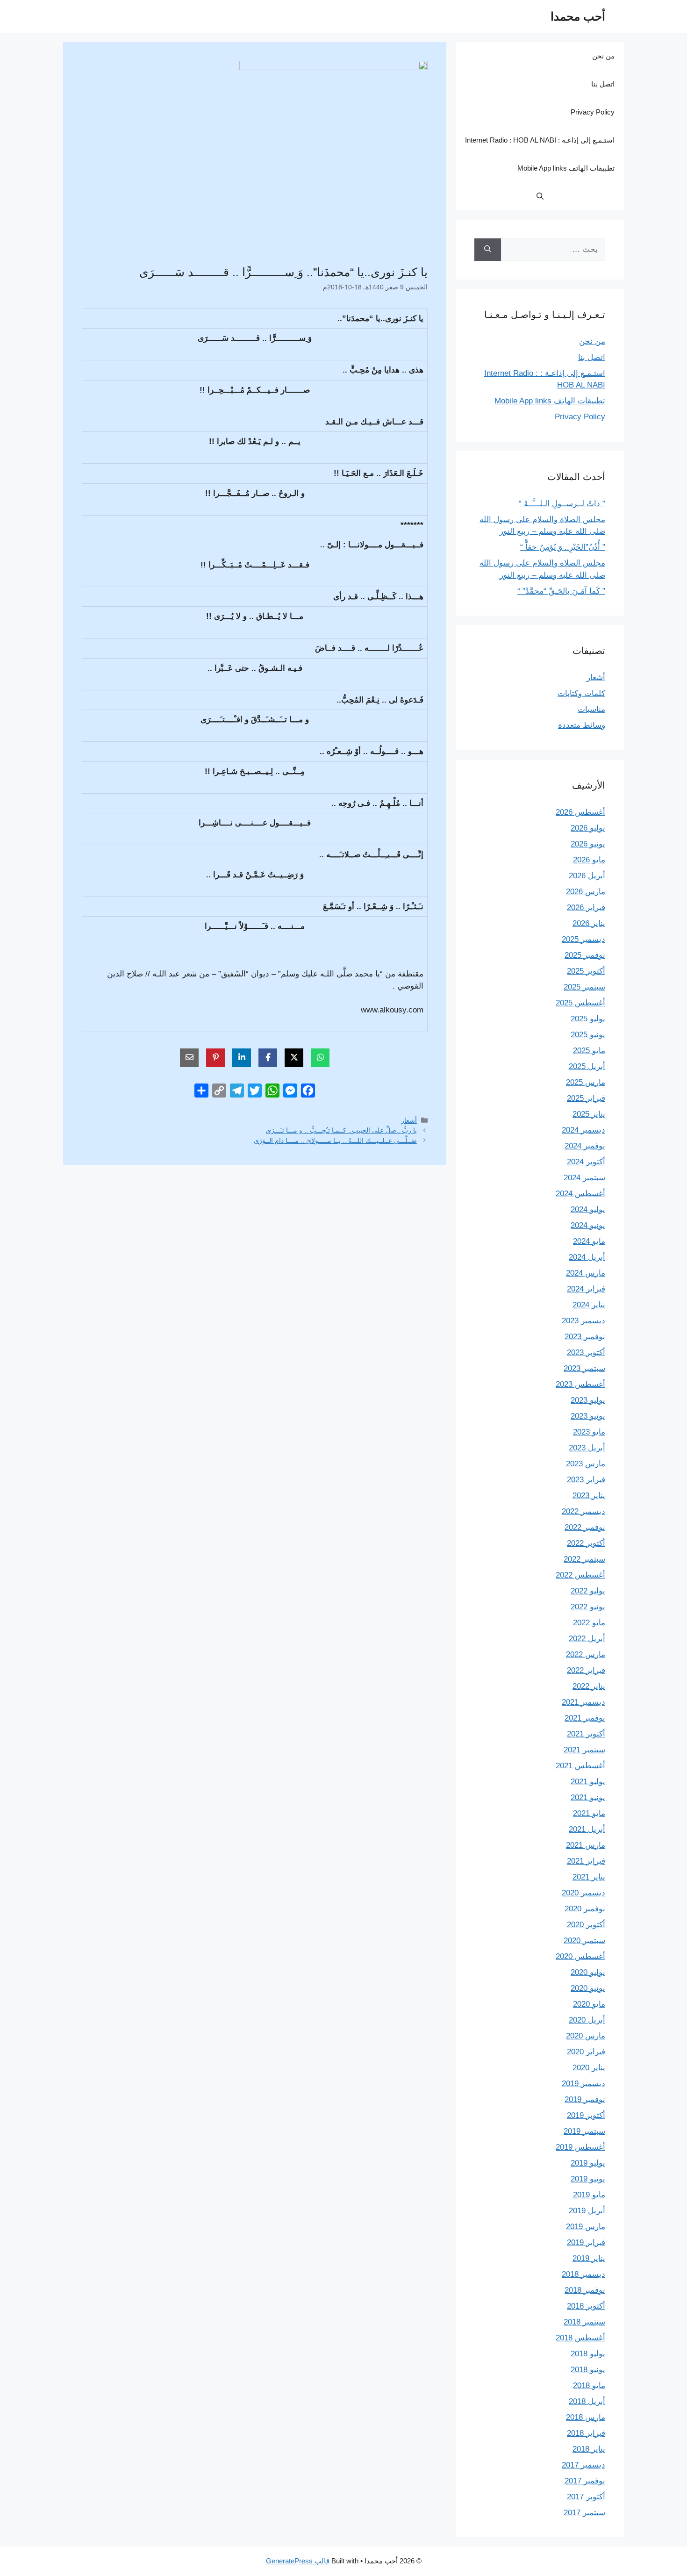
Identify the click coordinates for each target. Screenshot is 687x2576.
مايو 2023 (589, 1432)
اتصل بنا (603, 84)
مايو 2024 (589, 1241)
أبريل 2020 (587, 2020)
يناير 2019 (589, 2258)
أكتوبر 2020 (586, 1925)
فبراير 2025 (586, 1098)
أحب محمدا (578, 16)
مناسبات (591, 709)
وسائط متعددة (582, 725)
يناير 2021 (589, 1877)
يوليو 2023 (588, 1400)
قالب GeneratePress (298, 2561)
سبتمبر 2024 (584, 1178)
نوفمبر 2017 (585, 2481)
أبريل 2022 (587, 1639)
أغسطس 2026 (580, 812)
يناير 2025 (589, 1114)
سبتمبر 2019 (584, 2131)
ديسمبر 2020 (583, 1893)
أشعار (409, 1120)
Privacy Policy (593, 112)
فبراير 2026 (586, 908)
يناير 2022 (589, 1686)
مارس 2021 (586, 1845)
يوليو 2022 (588, 1591)
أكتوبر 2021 (586, 1734)
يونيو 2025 (588, 1035)
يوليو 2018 (588, 2354)
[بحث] (488, 250)
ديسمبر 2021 (583, 1702)
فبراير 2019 (586, 2242)
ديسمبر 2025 (583, 939)
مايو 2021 (589, 1813)
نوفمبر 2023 (585, 1337)
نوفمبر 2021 (585, 1718)
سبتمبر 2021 (584, 1750)
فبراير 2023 (586, 1480)
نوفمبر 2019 (585, 2099)
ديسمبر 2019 (583, 2084)
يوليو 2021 (588, 1782)
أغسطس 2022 (580, 1575)
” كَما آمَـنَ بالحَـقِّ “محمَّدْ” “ (561, 591)
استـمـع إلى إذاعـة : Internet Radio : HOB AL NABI (540, 140)
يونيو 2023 (588, 1416)
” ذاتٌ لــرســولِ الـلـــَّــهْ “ (562, 504)
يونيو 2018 (588, 2370)
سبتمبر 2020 (584, 1941)
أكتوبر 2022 (586, 1543)
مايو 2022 (589, 1623)
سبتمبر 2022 (584, 1559)
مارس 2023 (586, 1464)
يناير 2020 (589, 2068)
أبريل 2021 (587, 1829)
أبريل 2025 (587, 1066)
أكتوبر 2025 (586, 971)
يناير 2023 (589, 1496)
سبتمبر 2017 (584, 2513)
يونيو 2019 (588, 2179)
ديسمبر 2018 (583, 2274)
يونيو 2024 (588, 1225)
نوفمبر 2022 (585, 1527)
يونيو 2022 (588, 1607)
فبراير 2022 (586, 1670)
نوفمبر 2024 (585, 1146)
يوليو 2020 (588, 1972)
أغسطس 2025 (580, 1003)
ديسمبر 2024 (583, 1130)
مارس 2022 (586, 1654)
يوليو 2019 (588, 2163)
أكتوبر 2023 (586, 1353)
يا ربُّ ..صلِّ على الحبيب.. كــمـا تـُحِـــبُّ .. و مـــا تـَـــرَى (341, 1130)
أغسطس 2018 (580, 2338)
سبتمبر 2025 (584, 987)
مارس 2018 (586, 2417)
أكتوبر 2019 (586, 2115)
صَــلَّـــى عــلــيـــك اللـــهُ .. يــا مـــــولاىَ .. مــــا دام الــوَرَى (335, 1141)
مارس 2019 (586, 2227)
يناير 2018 (589, 2449)
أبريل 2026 (587, 876)
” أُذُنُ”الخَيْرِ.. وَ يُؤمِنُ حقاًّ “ (563, 547)
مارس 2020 (586, 2036)
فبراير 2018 (586, 2433)
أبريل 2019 (587, 2211)
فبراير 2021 (586, 1861)
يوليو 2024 (588, 1209)
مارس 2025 (586, 1082)
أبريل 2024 (587, 1257)
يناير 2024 (589, 1305)
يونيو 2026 (588, 844)
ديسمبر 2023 (583, 1321)
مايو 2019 (589, 2195)
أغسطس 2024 (580, 1194)
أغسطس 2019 (580, 2147)
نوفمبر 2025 (585, 955)
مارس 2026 (586, 892)
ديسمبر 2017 (583, 2465)
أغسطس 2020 (580, 1956)
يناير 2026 (589, 923)
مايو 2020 (589, 2004)
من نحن (603, 56)
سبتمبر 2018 (584, 2322)
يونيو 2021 (588, 1797)
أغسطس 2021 (580, 1766)
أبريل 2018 (587, 2401)
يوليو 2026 (588, 828)
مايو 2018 (589, 2386)
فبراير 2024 (586, 1289)
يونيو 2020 (588, 1988)
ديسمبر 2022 (583, 1511)
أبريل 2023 (587, 1448)
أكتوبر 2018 (586, 2306)
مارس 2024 (586, 1273)
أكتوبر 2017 (586, 2497)
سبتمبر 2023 (584, 1368)
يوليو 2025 (588, 1019)
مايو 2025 (589, 1051)
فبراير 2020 (586, 2052)
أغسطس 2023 (580, 1384)
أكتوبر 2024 (586, 1162)
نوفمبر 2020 (585, 1909)
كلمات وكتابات (581, 693)
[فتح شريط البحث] (540, 196)
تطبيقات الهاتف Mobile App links (566, 168)
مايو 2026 (589, 860)
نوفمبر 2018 (585, 2290)
